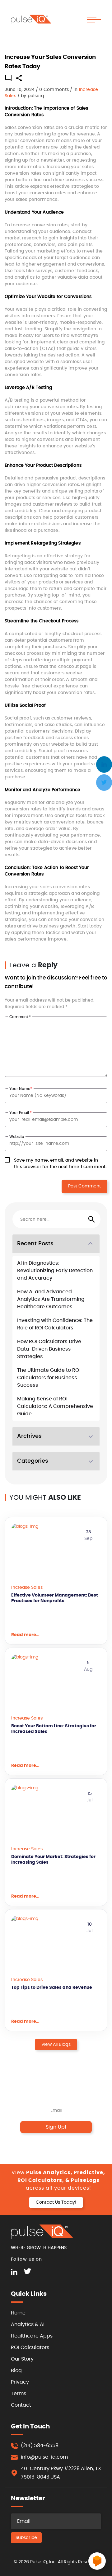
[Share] (19, 80)
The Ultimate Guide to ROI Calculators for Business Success (49, 1378)
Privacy (20, 2382)
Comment (20, 1017)
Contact (21, 2405)
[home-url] (31, 19)
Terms (19, 2394)
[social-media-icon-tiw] (27, 2272)
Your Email (21, 1113)
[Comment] (8, 79)
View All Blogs (56, 2045)
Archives (29, 1436)
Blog (16, 2371)
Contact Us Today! (56, 2202)
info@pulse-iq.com (44, 2457)
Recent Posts (35, 1244)
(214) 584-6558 (40, 2446)
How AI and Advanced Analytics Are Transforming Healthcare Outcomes (51, 1299)
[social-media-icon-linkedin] (14, 2272)
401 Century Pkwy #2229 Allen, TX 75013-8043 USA (61, 2473)
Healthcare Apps (32, 2336)
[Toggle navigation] (94, 20)
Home (18, 2313)
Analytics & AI (28, 2324)
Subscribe (26, 2538)
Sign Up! (56, 2127)
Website (17, 1137)
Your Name (21, 1089)
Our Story (22, 2359)
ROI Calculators (30, 2347)
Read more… (25, 1635)
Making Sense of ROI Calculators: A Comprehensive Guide (55, 1406)
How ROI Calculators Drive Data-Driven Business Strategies (49, 1349)
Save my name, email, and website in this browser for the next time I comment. (60, 1164)
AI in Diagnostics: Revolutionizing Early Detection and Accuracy (55, 1271)
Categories (33, 1461)
